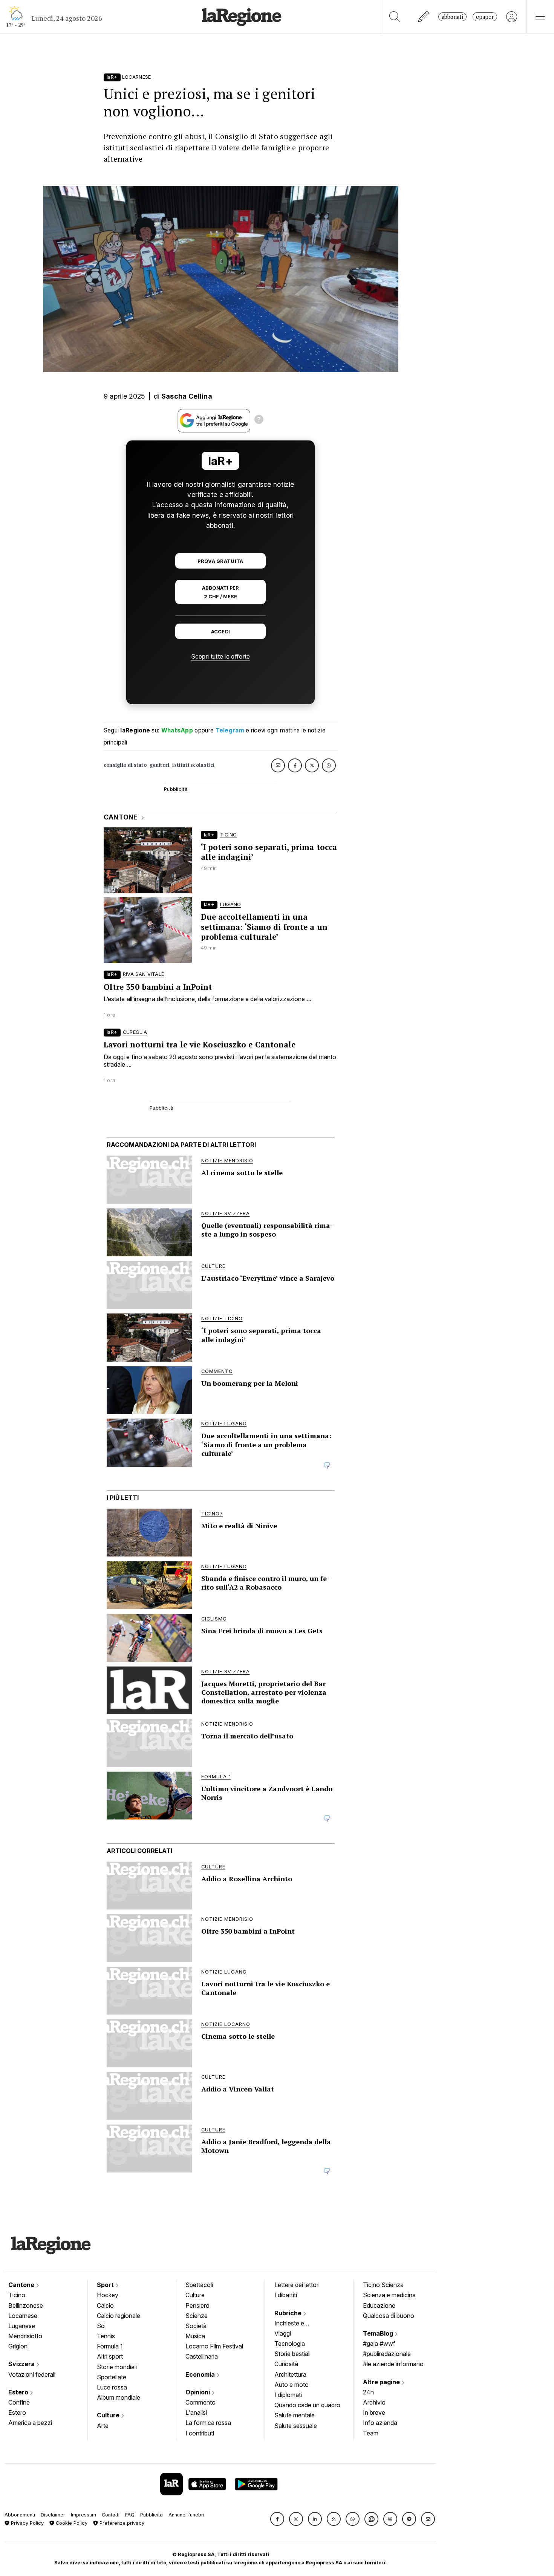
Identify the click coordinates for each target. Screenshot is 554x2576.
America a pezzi (30, 2423)
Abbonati (452, 17)
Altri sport (110, 2356)
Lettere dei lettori (297, 2285)
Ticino (17, 2295)
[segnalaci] (424, 17)
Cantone (22, 2285)
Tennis (106, 2336)
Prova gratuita (220, 561)
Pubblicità (152, 2515)
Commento (200, 2402)
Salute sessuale (296, 2426)
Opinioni (198, 2392)
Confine (19, 2402)
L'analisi (196, 2412)
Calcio (105, 2305)
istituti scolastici (193, 765)
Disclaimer (53, 2515)
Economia (201, 2374)
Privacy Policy (27, 2523)
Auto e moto (292, 2385)
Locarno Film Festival (214, 2346)
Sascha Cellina (187, 396)
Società (196, 2326)
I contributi (200, 2433)
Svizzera (22, 2364)
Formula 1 (110, 2346)
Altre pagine (382, 2382)
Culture (109, 2415)
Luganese (22, 2326)
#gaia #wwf (379, 2344)
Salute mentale (295, 2415)
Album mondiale (119, 2397)
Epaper (485, 17)
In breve (374, 2412)
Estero (19, 2392)
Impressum (83, 2515)
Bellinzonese (26, 2305)
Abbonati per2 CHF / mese (220, 592)
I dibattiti (286, 2295)
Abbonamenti (20, 2515)
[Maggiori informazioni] (259, 420)
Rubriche (289, 2313)
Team (371, 2433)
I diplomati (288, 2395)
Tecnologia (290, 2344)
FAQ (130, 2515)
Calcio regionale (119, 2316)
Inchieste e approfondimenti (297, 2324)
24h (368, 2392)
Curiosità (286, 2364)
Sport (106, 2285)
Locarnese (23, 2316)
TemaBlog (379, 2333)
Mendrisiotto (25, 2336)
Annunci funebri (186, 2515)
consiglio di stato (125, 765)
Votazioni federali (32, 2374)
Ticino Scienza (383, 2285)
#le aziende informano (393, 2364)
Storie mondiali (117, 2367)
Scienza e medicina (389, 2295)
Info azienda (380, 2423)
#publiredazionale (387, 2354)
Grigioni (18, 2346)
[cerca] (395, 17)
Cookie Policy (71, 2523)
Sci (101, 2326)
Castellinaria (202, 2356)
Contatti (111, 2515)
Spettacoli (199, 2285)
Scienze (197, 2316)
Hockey (108, 2295)
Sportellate (112, 2377)
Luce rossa (112, 2387)
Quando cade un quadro (307, 2405)
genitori (159, 765)
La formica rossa (208, 2423)
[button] (277, 2519)
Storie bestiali (292, 2354)
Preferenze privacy (121, 2523)
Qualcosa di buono (389, 2316)
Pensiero (197, 2305)
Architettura (290, 2374)
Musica (195, 2336)
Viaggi (283, 2333)
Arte (103, 2426)
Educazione (379, 2305)
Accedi (221, 632)
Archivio (374, 2402)
